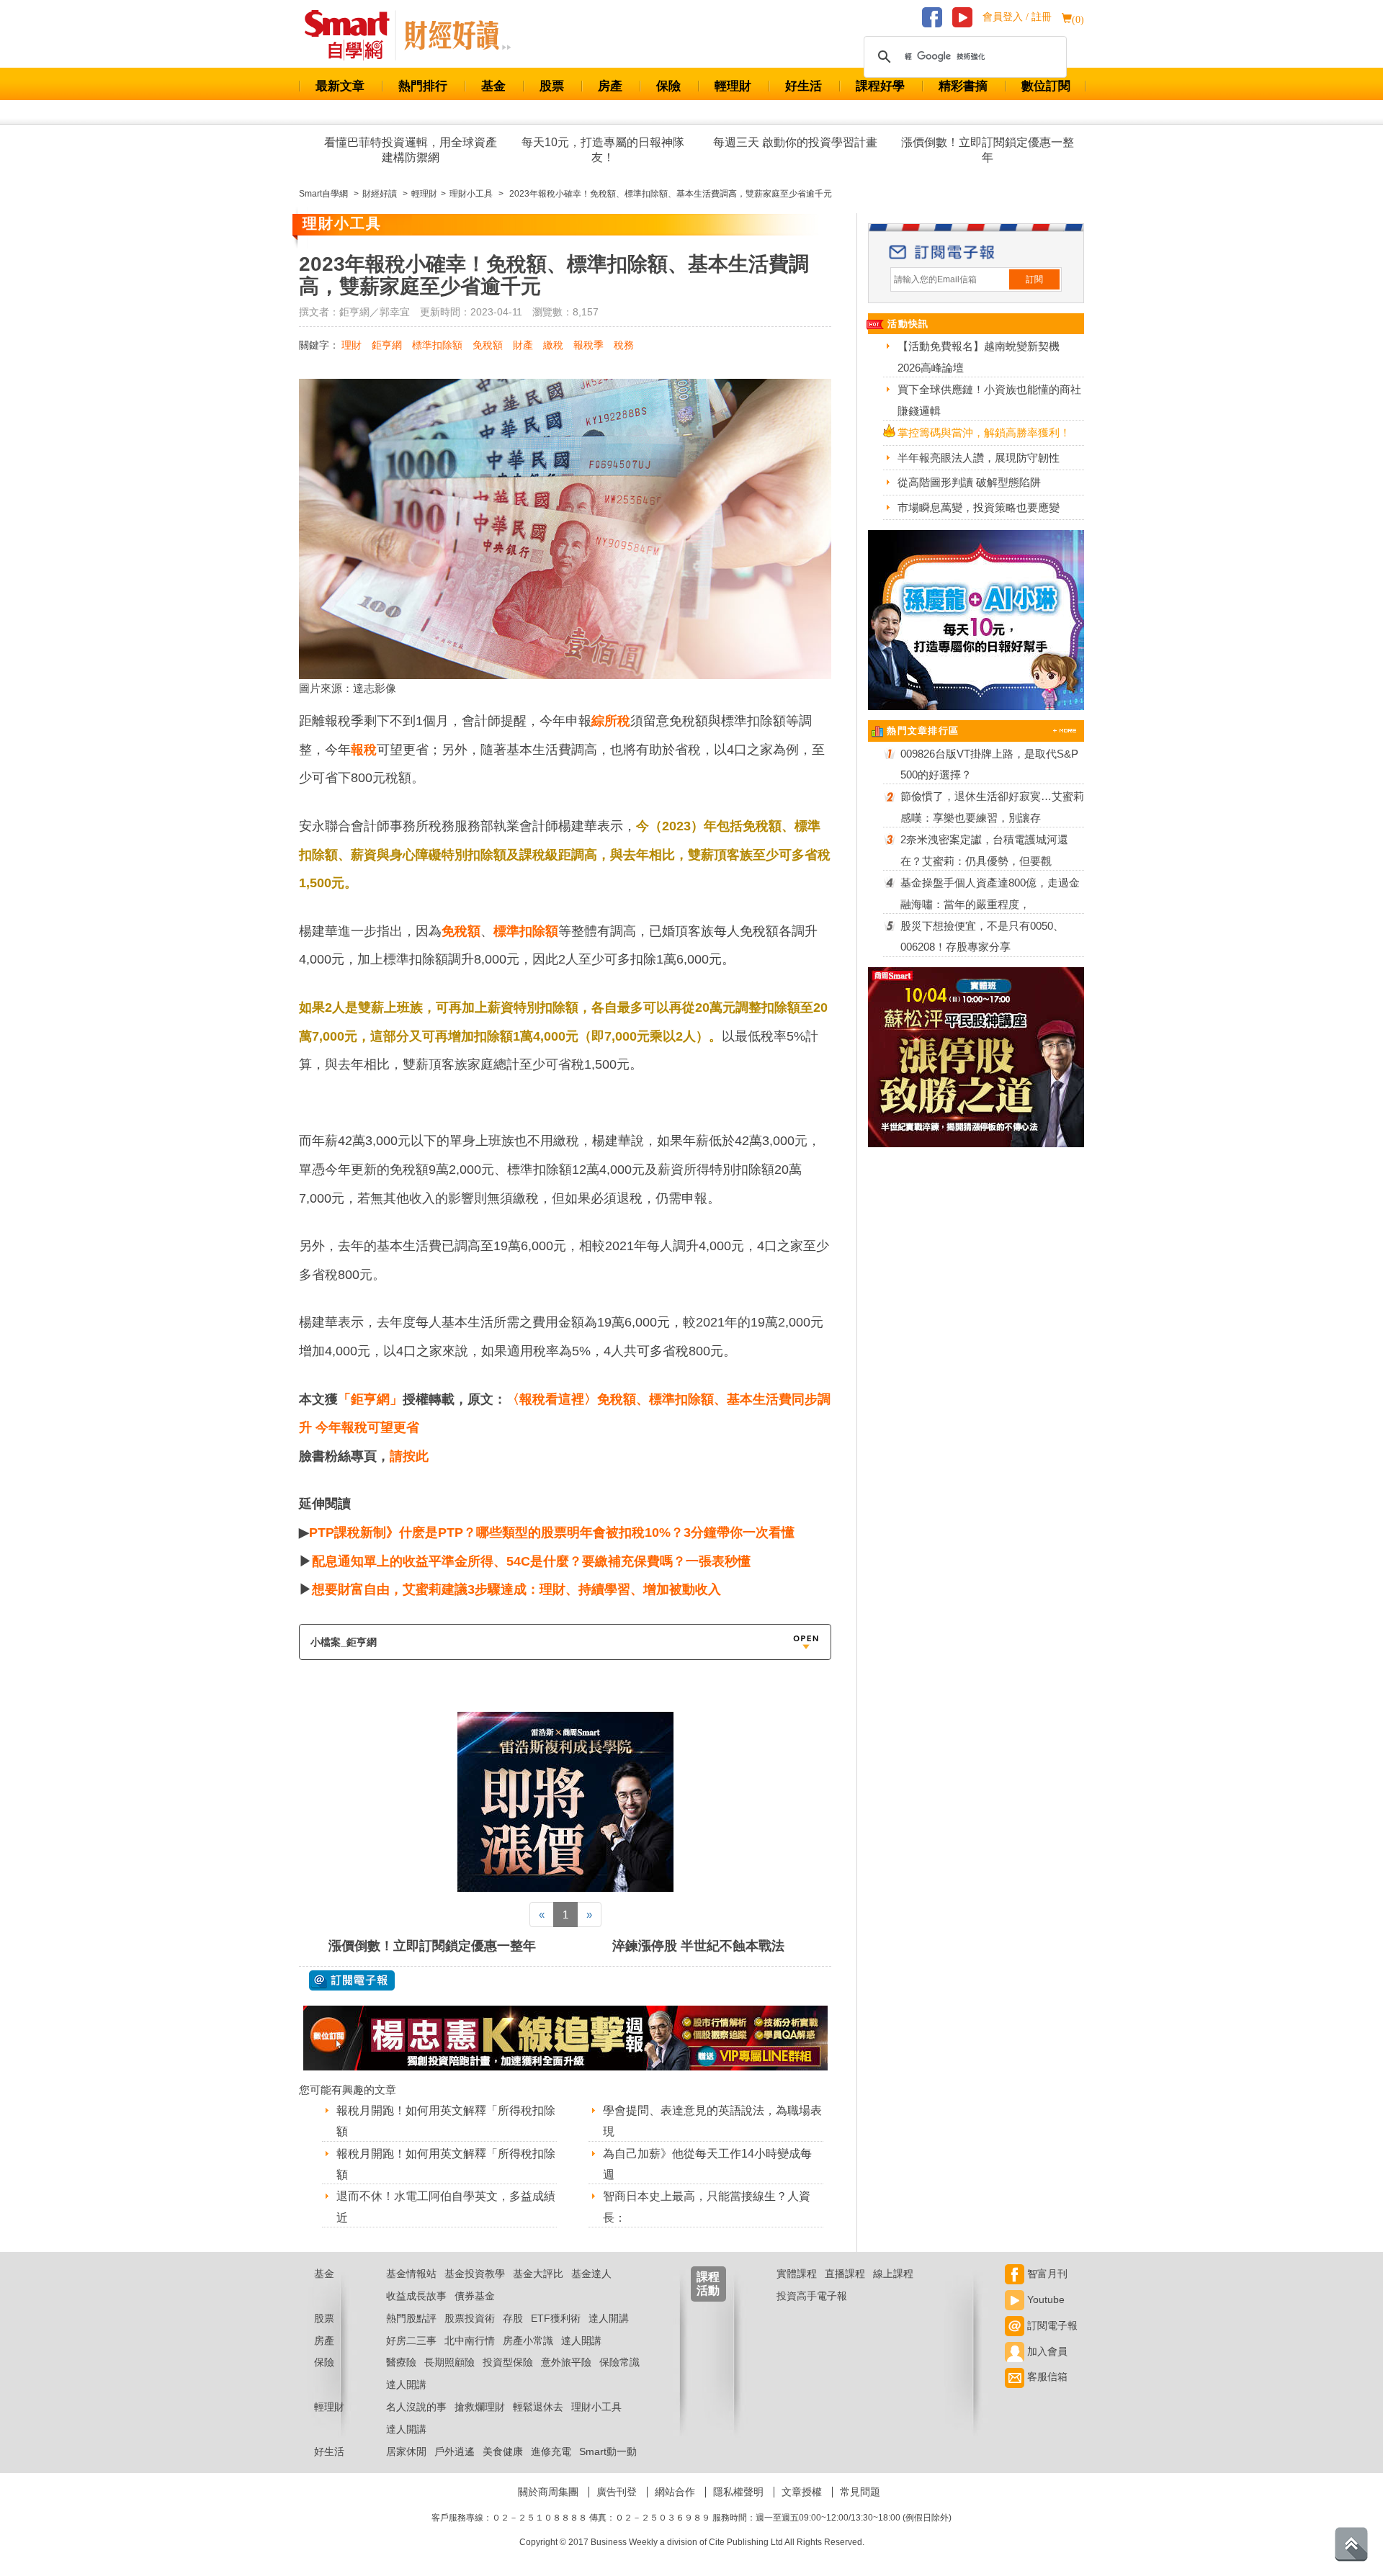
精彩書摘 (963, 86)
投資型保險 (508, 2362)
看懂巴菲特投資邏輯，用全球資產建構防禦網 (411, 150)
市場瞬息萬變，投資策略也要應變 (979, 507)
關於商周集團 (548, 2492)
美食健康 (503, 2451)
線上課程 (893, 2274)
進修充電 (551, 2451)
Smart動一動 (608, 2451)
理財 (352, 345)
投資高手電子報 (812, 2296)
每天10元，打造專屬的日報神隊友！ (603, 150)
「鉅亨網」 (370, 1399)
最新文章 (340, 86)
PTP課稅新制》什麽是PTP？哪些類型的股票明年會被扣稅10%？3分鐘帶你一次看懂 (552, 1532)
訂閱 (1034, 279)
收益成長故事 (416, 2296)
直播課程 (845, 2274)
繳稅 (553, 345)
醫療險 (401, 2362)
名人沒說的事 (416, 2407)
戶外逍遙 (455, 2451)
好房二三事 (411, 2341)
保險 (668, 86)
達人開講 (609, 2318)
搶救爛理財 (480, 2407)
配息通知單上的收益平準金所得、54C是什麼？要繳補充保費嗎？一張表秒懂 (531, 1561)
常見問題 (860, 2492)
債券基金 (475, 2296)
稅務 (624, 345)
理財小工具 (596, 2407)
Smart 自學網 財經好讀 (457, 35)
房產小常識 (528, 2341)
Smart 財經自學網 (353, 35)
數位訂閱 (1046, 86)
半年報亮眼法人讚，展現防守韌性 (979, 458)
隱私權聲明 (738, 2492)
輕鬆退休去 (538, 2407)
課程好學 (880, 86)
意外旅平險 (566, 2362)
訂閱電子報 (1051, 2325)
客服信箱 (1046, 2377)
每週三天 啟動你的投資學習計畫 (795, 142)
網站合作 (675, 2492)
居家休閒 (406, 2451)
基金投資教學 (475, 2274)
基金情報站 (411, 2274)
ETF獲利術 (556, 2318)
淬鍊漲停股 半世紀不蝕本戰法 (698, 1946)
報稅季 (588, 345)
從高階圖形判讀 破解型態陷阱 (969, 482)
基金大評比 (538, 2274)
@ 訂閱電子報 (352, 1980)
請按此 (409, 1456)
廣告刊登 (617, 2492)
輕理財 (733, 86)
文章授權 (802, 2492)
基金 (493, 86)
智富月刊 (1046, 2274)
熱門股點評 (411, 2318)
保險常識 (619, 2362)
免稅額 (488, 345)
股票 (552, 86)
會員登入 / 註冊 (1017, 17)
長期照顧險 (449, 2362)
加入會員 (1046, 2351)
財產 (523, 345)
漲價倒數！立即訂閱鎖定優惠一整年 (988, 150)
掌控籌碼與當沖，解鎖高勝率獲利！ (984, 432)
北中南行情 (470, 2341)
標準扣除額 (437, 345)
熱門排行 (423, 86)
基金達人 (591, 2274)
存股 (513, 2318)
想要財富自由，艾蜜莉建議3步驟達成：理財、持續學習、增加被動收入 (516, 1589)
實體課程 (797, 2274)
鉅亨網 (387, 345)
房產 (610, 86)
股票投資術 (470, 2318)
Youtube (1044, 2299)
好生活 (804, 86)
